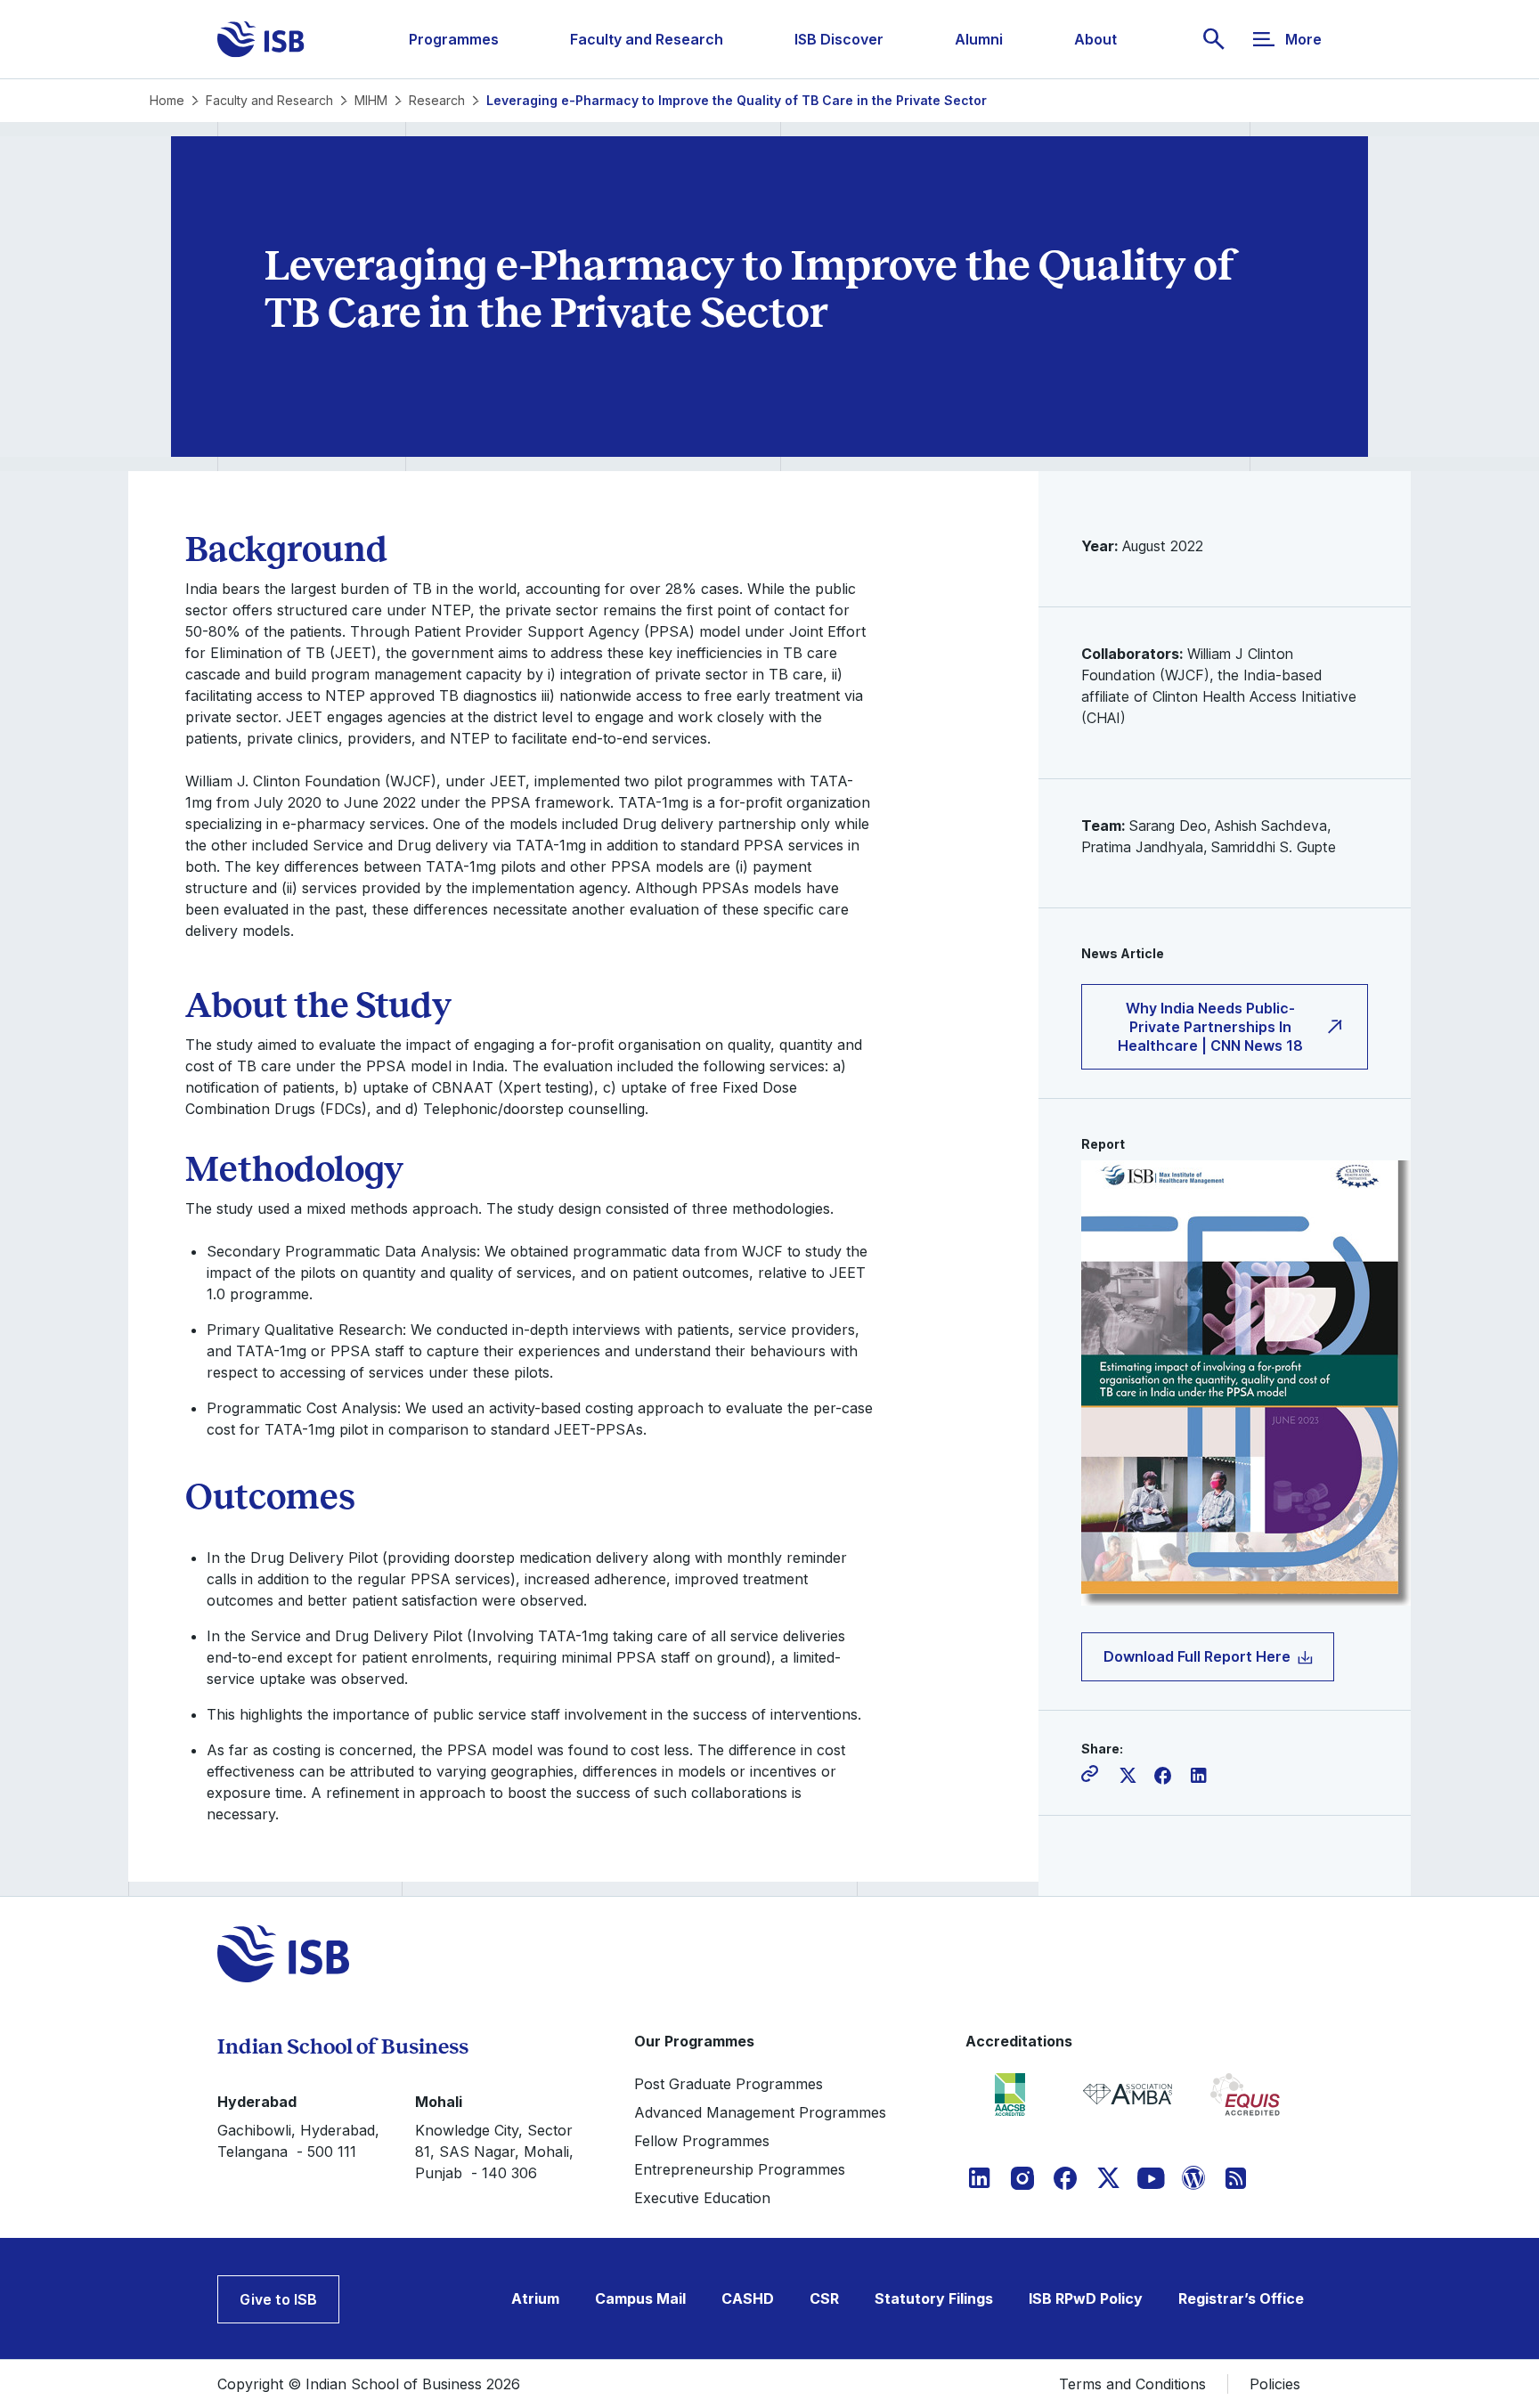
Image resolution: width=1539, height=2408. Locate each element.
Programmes (454, 39)
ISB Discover (839, 39)
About (1095, 39)
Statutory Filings (934, 2298)
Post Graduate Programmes (729, 2084)
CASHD (748, 2298)
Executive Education (702, 2198)
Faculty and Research (647, 39)
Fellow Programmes (702, 2141)
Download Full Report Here (1197, 1656)
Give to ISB (278, 2299)
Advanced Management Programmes (760, 2112)
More (1303, 39)
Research (437, 100)
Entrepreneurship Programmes (740, 2169)
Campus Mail (640, 2298)
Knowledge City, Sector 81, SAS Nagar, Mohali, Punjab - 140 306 (494, 2152)
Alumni (979, 39)
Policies (1275, 2384)
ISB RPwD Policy (1086, 2298)
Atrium (535, 2298)
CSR (824, 2298)
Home (167, 100)
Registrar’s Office (1241, 2298)
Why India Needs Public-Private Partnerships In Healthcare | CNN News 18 (1210, 1027)
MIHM (371, 100)
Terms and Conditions (1132, 2384)
